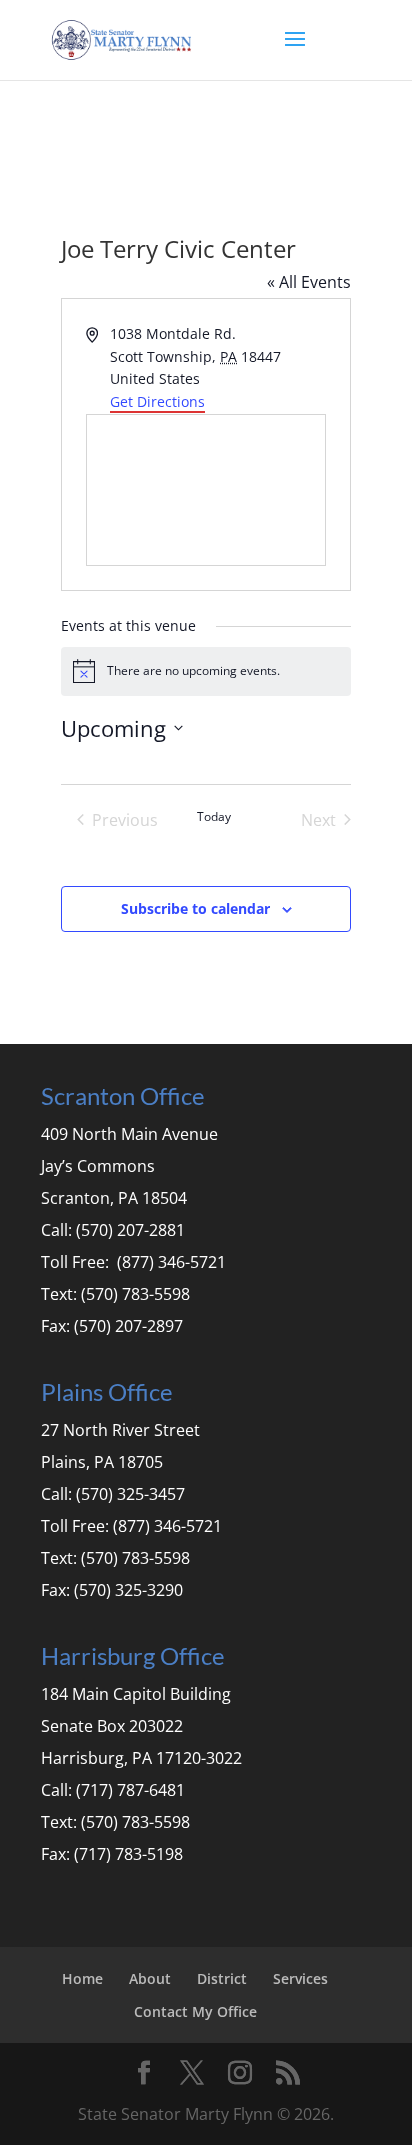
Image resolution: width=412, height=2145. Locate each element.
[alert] (206, 671)
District (222, 1978)
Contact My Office (195, 2011)
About (150, 1978)
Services (300, 1978)
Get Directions (157, 401)
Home (82, 1978)
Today (214, 817)
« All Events (309, 282)
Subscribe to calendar (195, 908)
